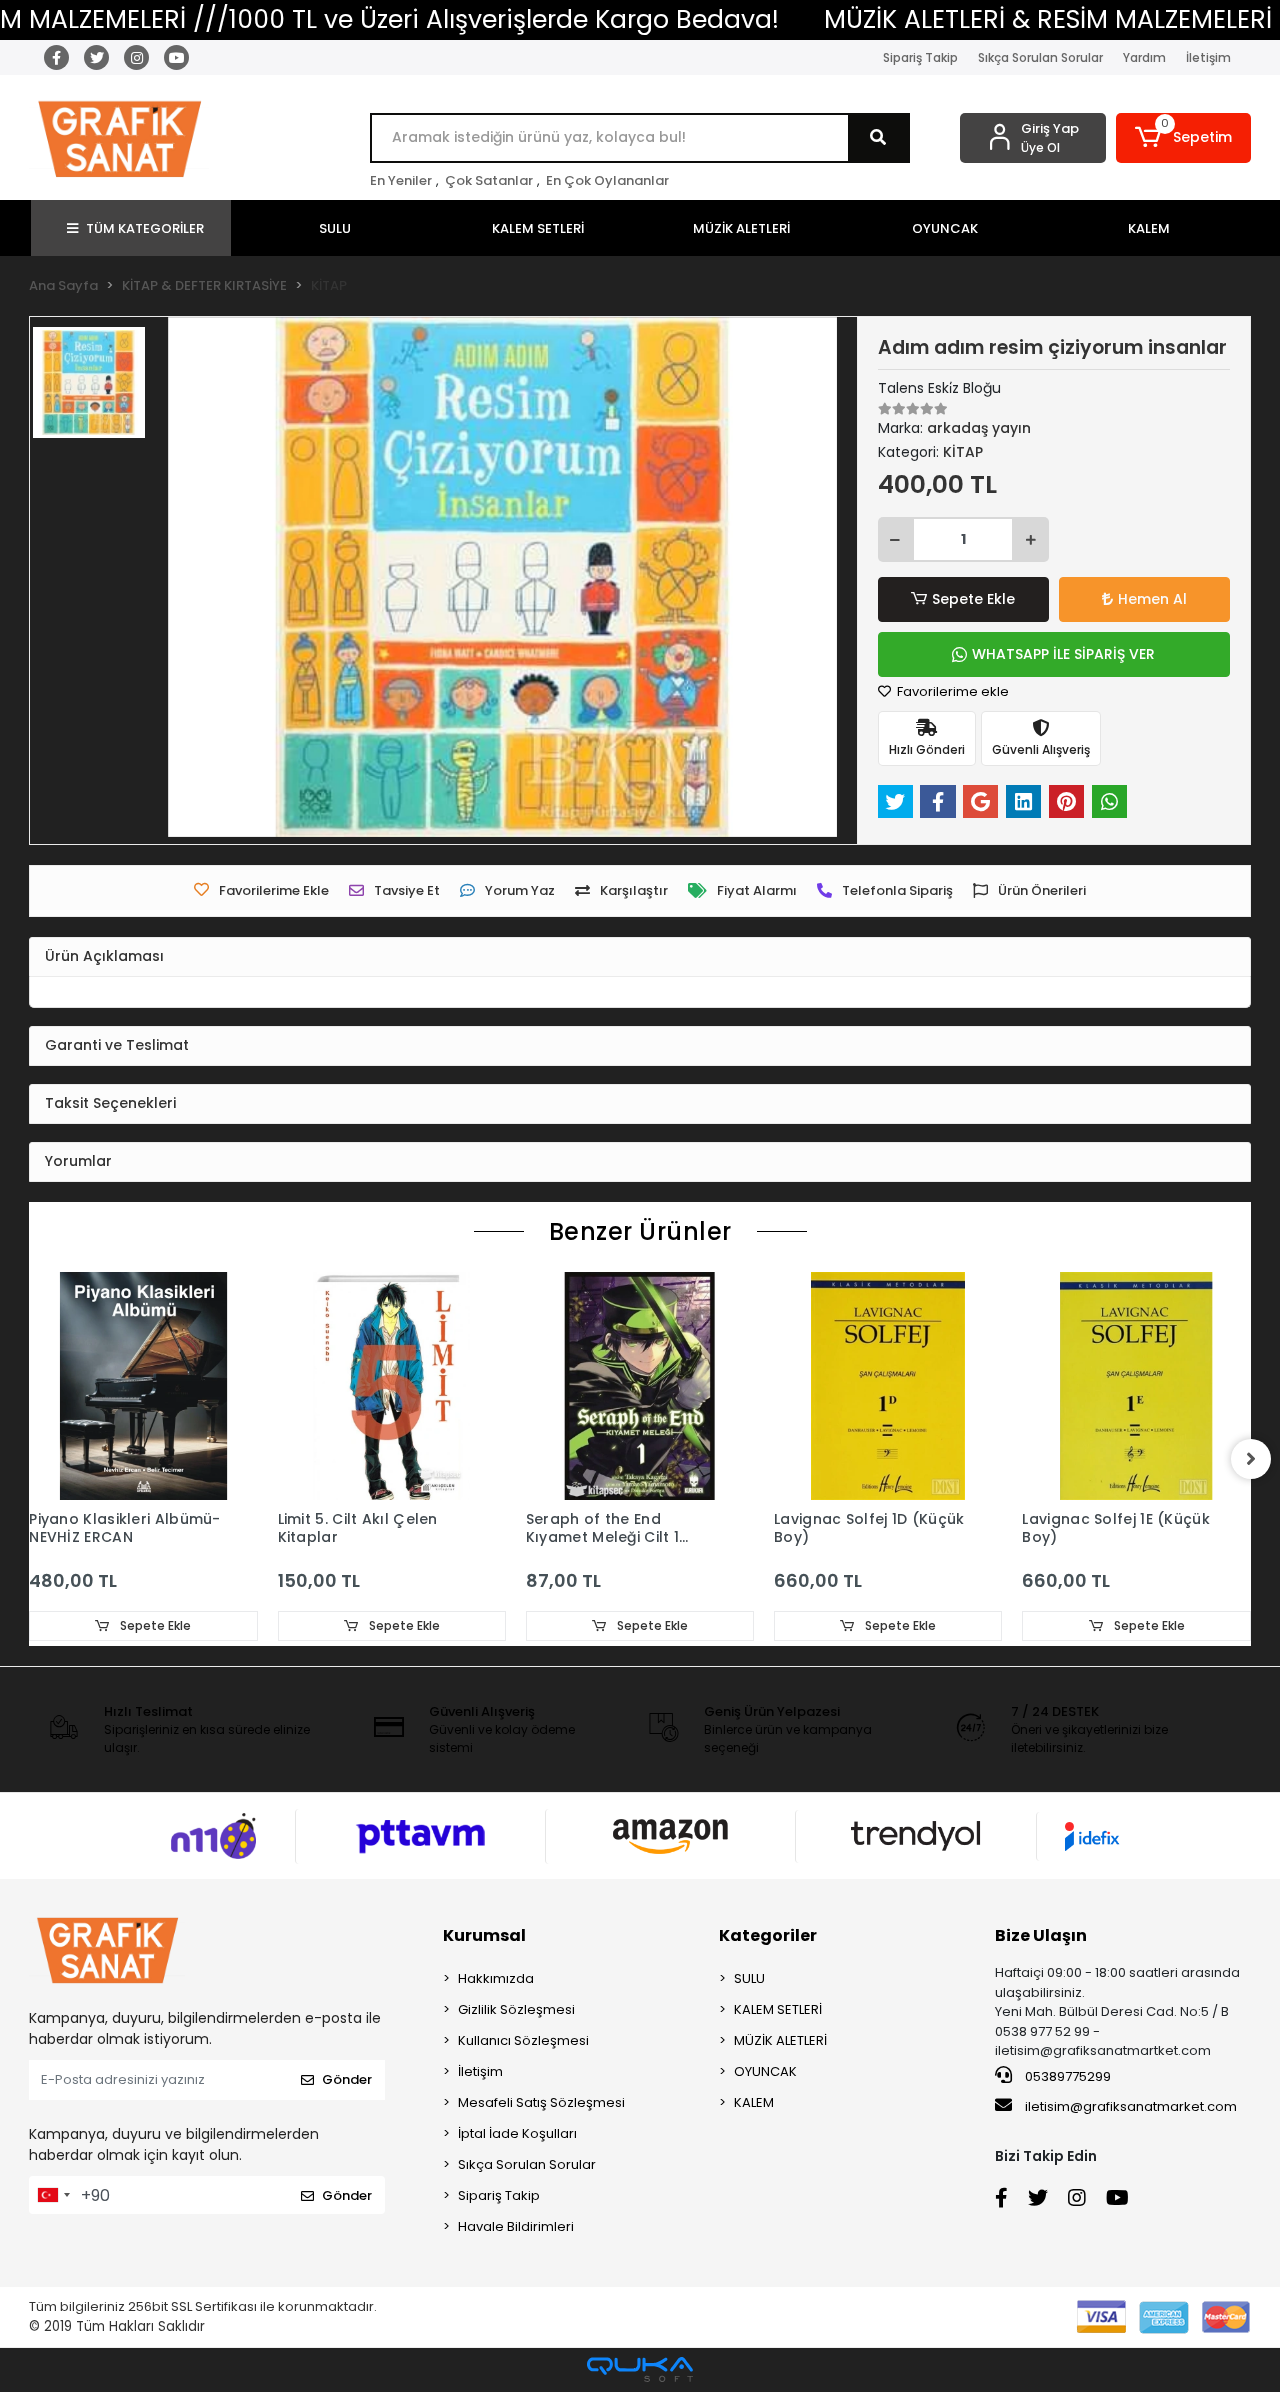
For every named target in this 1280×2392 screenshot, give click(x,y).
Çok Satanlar (489, 180)
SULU (749, 1978)
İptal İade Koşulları (517, 2133)
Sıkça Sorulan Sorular (1040, 57)
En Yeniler (401, 180)
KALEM (754, 2102)
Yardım (1144, 57)
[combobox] (53, 2195)
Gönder (347, 2079)
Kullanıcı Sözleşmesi (523, 2040)
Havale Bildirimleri (516, 2226)
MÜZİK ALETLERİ (780, 2040)
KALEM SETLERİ (778, 2009)
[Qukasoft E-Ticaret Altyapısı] (640, 2369)
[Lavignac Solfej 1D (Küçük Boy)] (888, 1386)
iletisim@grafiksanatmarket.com (1131, 2106)
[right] (1251, 1459)
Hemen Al (1152, 599)
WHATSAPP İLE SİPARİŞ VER (1063, 654)
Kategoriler (768, 1935)
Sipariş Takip (920, 57)
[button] (1183, 138)
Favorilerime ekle (951, 691)
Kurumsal (484, 1935)
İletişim (1208, 57)
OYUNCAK (765, 2071)
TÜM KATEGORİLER (145, 228)
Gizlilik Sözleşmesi (516, 2009)
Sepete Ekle (973, 599)
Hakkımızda (496, 1978)
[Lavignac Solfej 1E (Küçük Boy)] (1136, 1386)
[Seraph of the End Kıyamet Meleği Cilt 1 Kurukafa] (640, 1386)
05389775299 (1066, 2076)
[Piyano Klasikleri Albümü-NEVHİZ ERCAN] (143, 1386)
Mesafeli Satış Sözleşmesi (541, 2102)
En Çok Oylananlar (607, 180)
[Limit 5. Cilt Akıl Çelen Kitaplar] (392, 1386)
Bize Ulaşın (1041, 1935)
